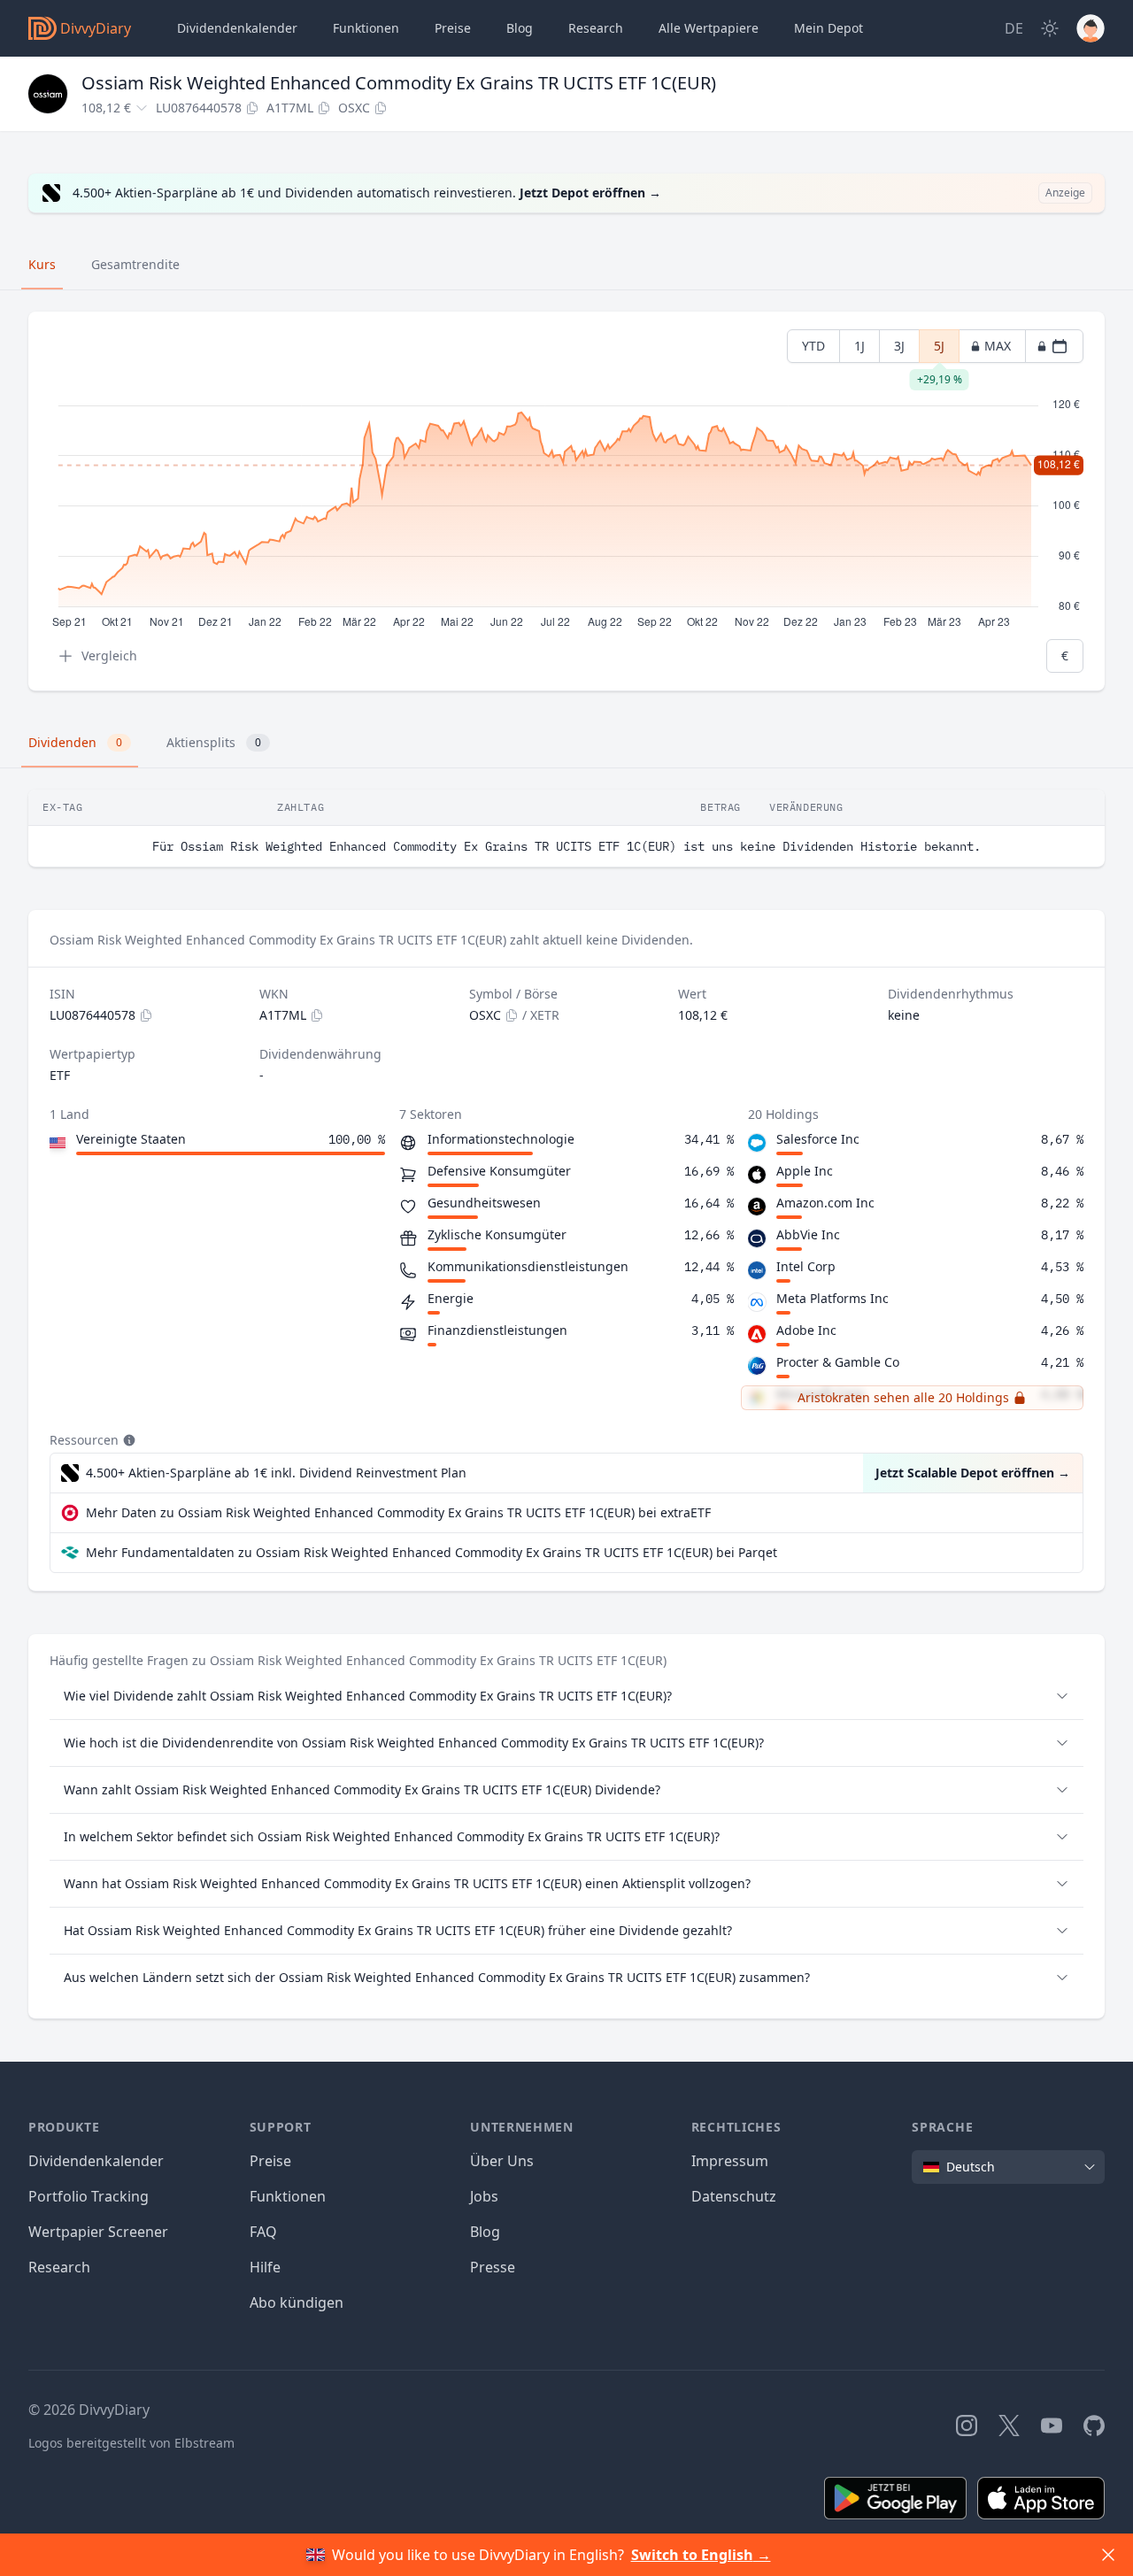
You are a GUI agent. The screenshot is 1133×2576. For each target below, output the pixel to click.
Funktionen (366, 28)
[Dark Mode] (1050, 28)
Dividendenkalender (237, 28)
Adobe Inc (806, 1330)
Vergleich (109, 656)
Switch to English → (701, 2555)
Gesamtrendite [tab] (135, 264)
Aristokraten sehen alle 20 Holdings (903, 1397)
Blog (485, 2232)
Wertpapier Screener (98, 2232)
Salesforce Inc (818, 1139)
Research (59, 2267)
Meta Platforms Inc (832, 1298)
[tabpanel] (566, 501)
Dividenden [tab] (75, 742)
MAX (998, 346)
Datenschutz (734, 2196)
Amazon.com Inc (825, 1203)
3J (899, 346)
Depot (829, 28)
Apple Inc (805, 1171)
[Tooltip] (127, 1440)
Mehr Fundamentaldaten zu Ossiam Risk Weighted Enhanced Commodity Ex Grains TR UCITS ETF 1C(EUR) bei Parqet (432, 1552)
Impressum (730, 2161)
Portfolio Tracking (89, 2196)
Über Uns (502, 2161)
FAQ (263, 2232)
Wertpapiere (709, 28)
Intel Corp (806, 1266)
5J (939, 350)
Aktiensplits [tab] (214, 742)
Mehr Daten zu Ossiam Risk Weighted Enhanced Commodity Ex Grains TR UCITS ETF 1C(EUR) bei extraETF (398, 1512)
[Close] (1108, 2555)
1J (859, 346)
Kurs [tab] (42, 264)
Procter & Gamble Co (838, 1362)
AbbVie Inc (808, 1234)
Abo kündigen (297, 2302)
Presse (493, 2267)
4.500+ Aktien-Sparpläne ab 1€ (276, 1473)
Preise (453, 28)
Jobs (484, 2196)
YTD (813, 346)
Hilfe (265, 2267)
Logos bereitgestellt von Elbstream (131, 2443)
